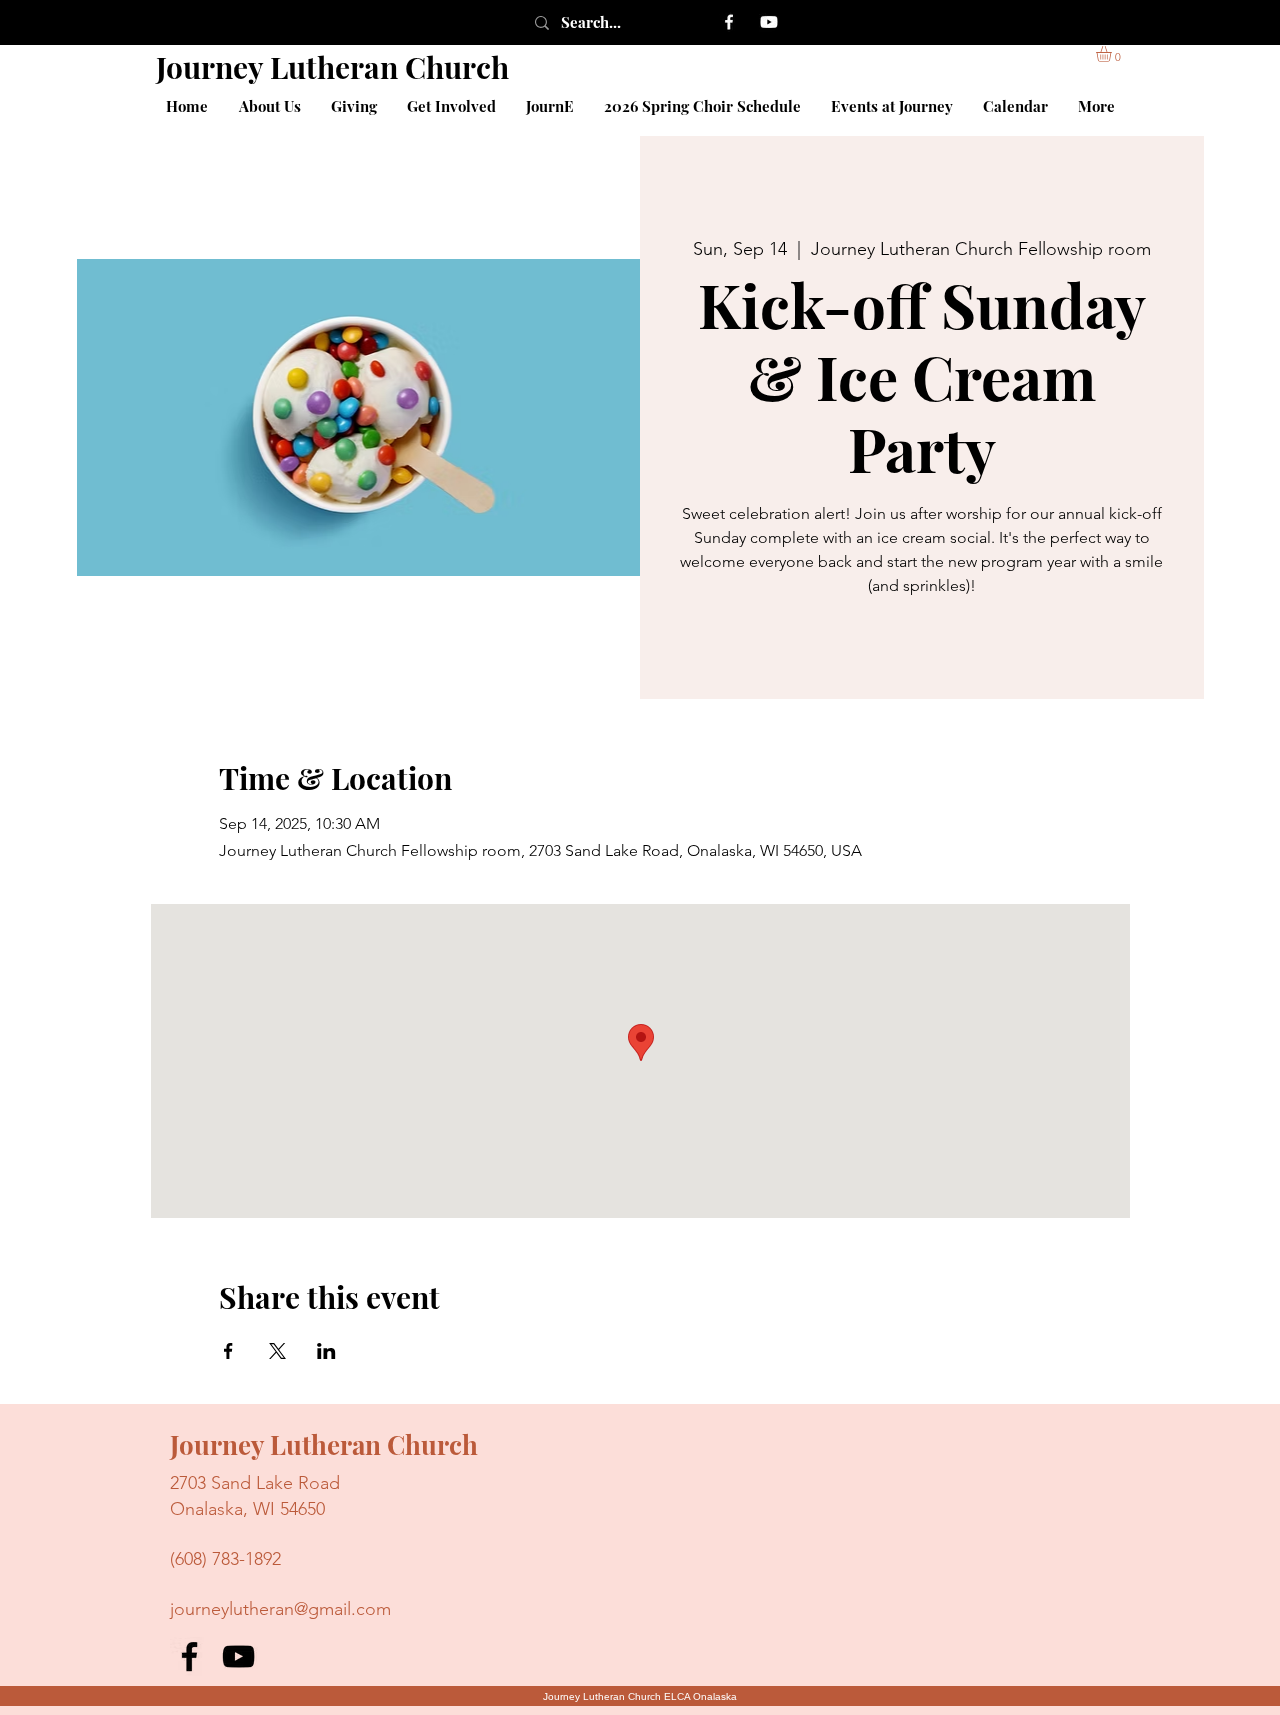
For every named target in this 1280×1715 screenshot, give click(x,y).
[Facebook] (729, 22)
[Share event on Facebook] (228, 1351)
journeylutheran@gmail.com (280, 1609)
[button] (1113, 54)
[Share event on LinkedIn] (326, 1351)
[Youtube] (769, 22)
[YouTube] (238, 1656)
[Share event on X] (277, 1351)
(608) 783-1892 (225, 1559)
